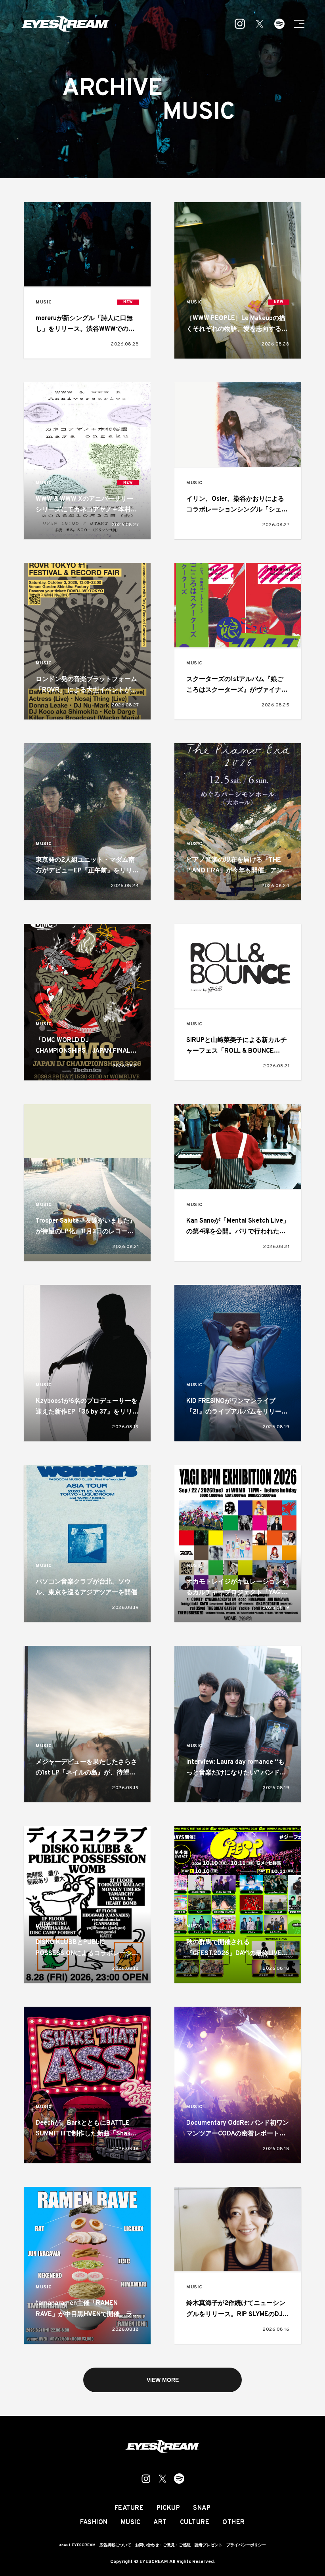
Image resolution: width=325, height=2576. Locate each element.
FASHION (94, 2523)
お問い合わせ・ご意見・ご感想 (163, 2545)
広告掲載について (115, 2545)
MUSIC (44, 302)
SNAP (202, 2508)
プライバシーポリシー (246, 2545)
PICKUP (168, 2508)
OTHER (234, 2523)
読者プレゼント (208, 2545)
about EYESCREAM (77, 2545)
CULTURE (195, 2523)
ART (160, 2523)
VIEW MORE (163, 2380)
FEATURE (129, 2508)
